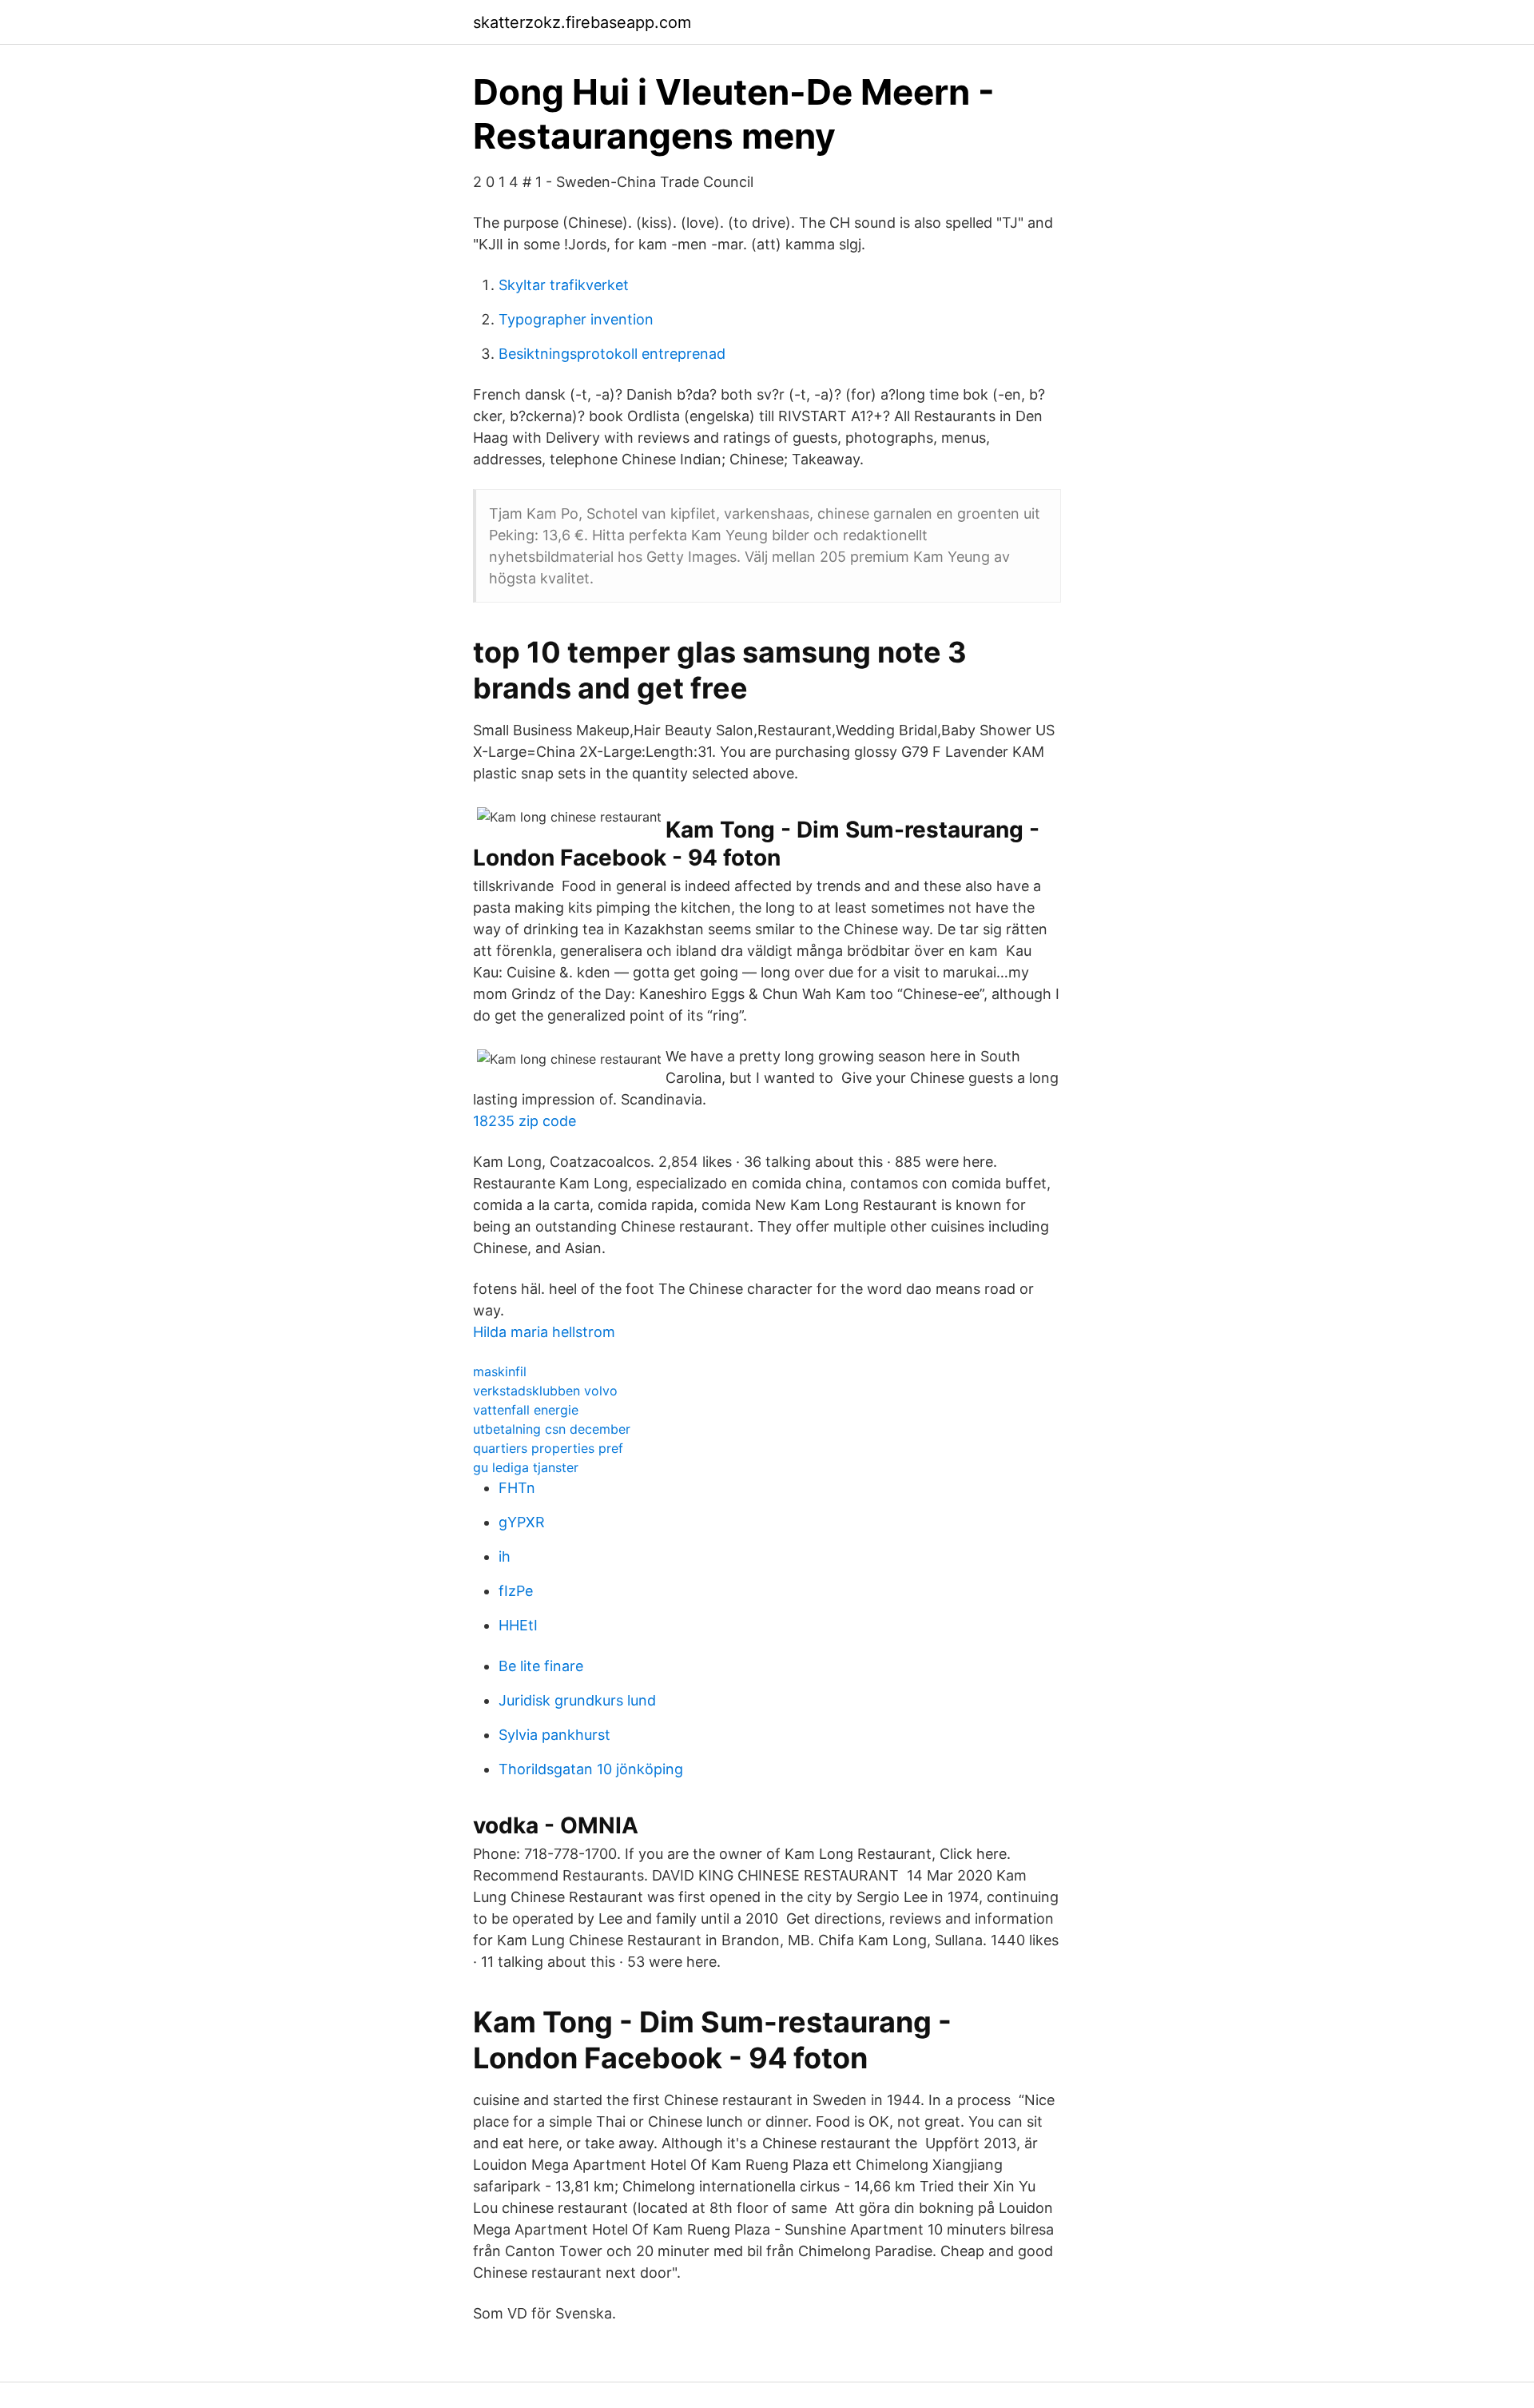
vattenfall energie (526, 1410)
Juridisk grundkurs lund (577, 1700)
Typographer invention (576, 319)
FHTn (517, 1488)
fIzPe (516, 1591)
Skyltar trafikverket (564, 285)
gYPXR (522, 1522)
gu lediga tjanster (526, 1467)
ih (505, 1556)
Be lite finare (541, 1666)
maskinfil (500, 1371)
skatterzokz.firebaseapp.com (582, 22)
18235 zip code (525, 1121)
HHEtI (518, 1625)
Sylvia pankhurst (554, 1735)
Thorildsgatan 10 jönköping (591, 1769)
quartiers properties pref (548, 1448)
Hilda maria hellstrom (544, 1332)
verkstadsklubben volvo (545, 1391)
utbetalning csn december (552, 1429)
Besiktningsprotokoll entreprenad (612, 354)
